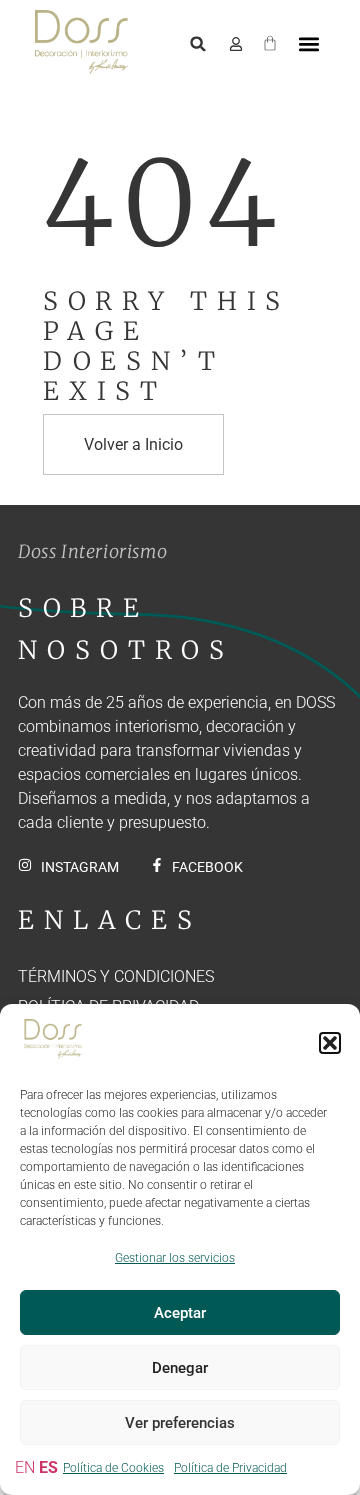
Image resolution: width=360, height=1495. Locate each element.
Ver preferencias (180, 1423)
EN (25, 1467)
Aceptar (180, 1313)
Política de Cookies (113, 1468)
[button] (330, 1043)
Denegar (180, 1368)
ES (48, 1467)
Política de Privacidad (230, 1468)
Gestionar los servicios (175, 1258)
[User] (236, 44)
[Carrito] (270, 40)
